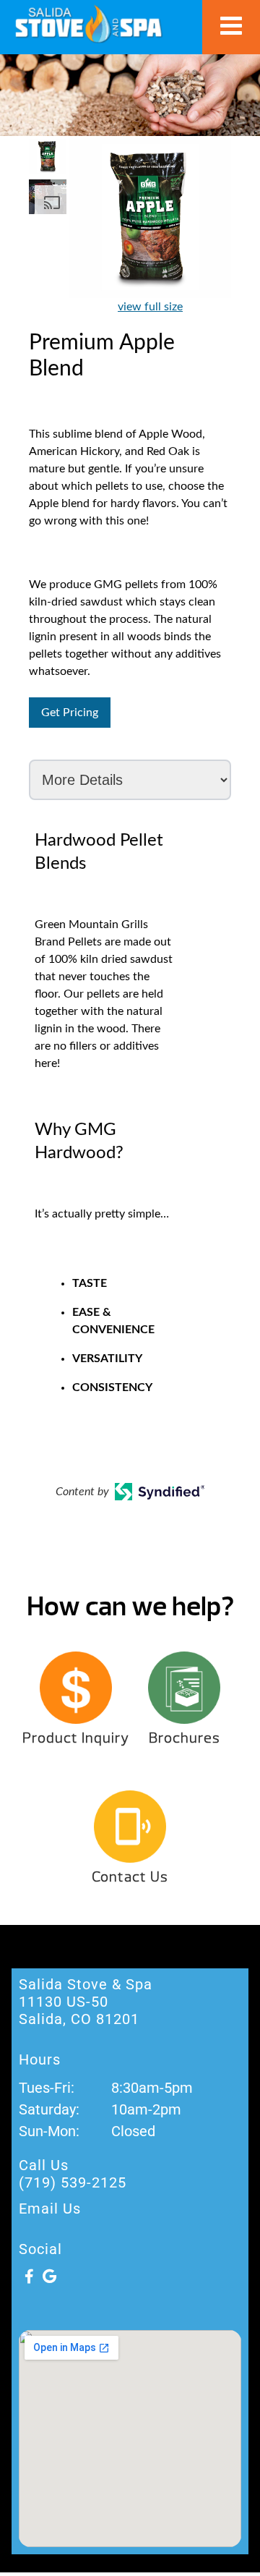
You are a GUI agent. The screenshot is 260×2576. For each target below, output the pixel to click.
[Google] (49, 2277)
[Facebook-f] (29, 2277)
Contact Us (130, 1877)
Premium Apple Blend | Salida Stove (88, 24)
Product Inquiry (76, 1738)
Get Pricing (70, 713)
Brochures (185, 1738)
